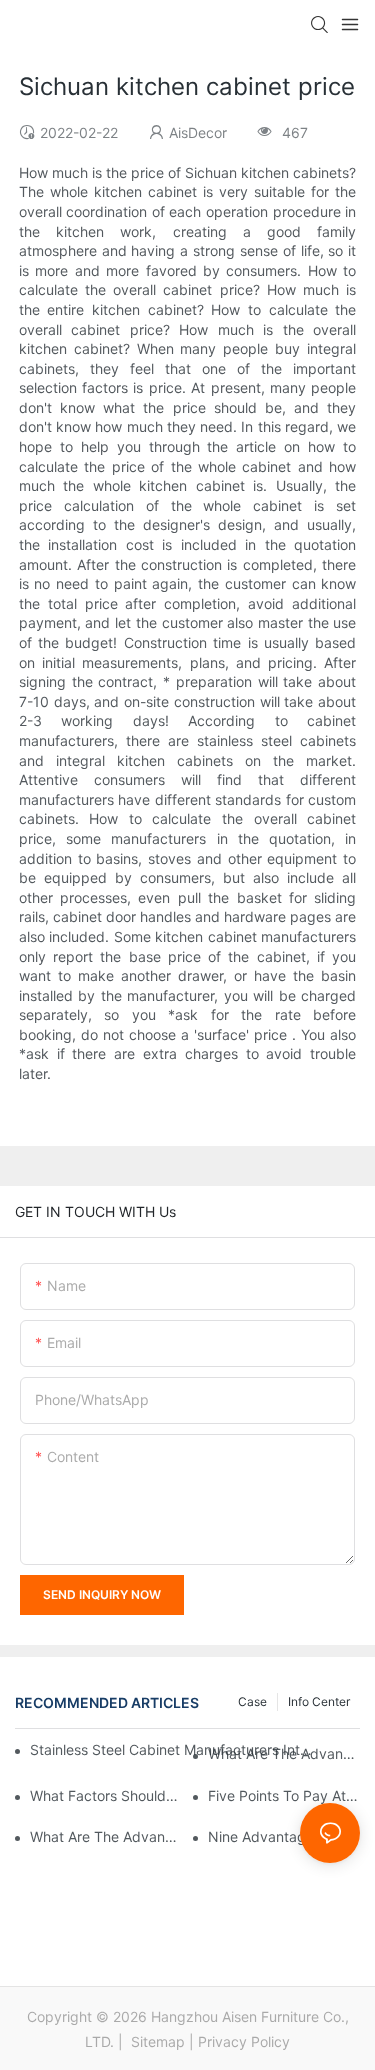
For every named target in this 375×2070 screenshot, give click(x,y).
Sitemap (156, 2041)
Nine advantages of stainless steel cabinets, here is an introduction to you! (284, 1836)
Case (252, 1701)
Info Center (319, 1701)
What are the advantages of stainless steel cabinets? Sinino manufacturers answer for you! (106, 1836)
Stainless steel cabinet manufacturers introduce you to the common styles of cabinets (171, 1749)
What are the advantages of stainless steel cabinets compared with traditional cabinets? (284, 1753)
